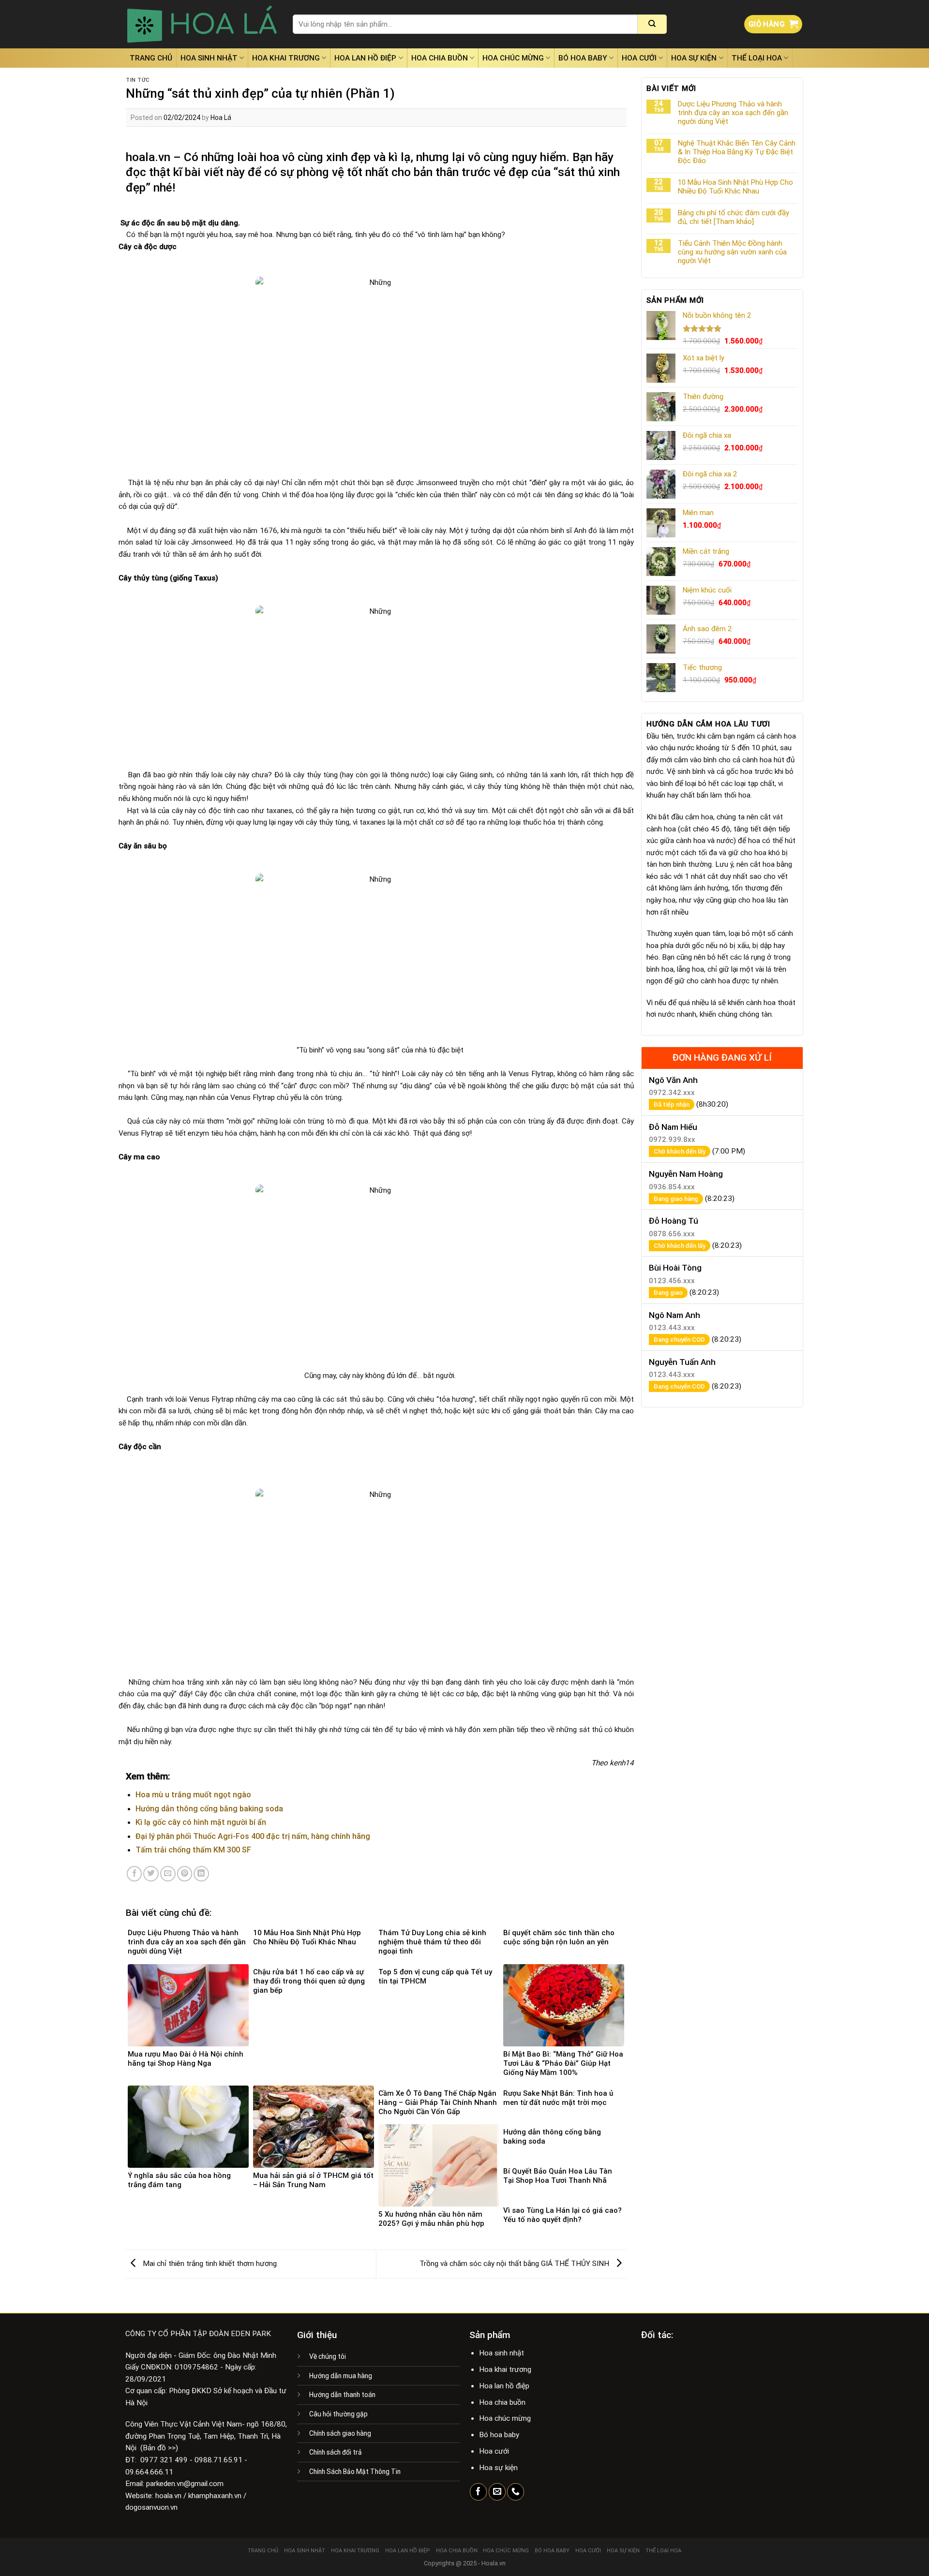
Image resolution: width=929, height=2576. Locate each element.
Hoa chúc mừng (513, 58)
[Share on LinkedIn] (201, 1874)
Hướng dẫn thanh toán (342, 2395)
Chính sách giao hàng (340, 2433)
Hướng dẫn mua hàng (341, 2376)
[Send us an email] (497, 2492)
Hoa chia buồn (440, 58)
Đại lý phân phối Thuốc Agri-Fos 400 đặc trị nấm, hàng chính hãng (253, 1836)
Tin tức (138, 80)
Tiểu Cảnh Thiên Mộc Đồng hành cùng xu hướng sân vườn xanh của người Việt (732, 252)
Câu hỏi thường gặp (338, 2414)
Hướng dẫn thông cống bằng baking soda (209, 1809)
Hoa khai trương (286, 58)
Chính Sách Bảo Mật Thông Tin (355, 2472)
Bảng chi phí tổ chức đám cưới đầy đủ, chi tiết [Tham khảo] (734, 217)
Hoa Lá (221, 118)
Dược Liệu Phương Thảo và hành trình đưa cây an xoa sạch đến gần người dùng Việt (733, 113)
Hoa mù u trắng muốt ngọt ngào (193, 1795)
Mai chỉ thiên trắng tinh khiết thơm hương (209, 2264)
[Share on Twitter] (151, 1874)
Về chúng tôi (328, 2356)
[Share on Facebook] (135, 1874)
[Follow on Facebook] (478, 2492)
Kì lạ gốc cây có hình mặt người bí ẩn (201, 1822)
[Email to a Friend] (168, 1874)
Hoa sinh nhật (209, 58)
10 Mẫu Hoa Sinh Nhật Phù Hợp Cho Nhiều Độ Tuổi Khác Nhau (735, 187)
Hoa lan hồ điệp (365, 58)
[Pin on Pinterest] (185, 1874)
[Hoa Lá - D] (202, 24)
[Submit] (652, 24)
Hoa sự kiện (694, 58)
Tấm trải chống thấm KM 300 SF (193, 1850)
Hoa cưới (639, 58)
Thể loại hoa (757, 58)
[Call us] (516, 2492)
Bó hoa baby (583, 58)
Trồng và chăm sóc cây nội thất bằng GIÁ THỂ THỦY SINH (515, 2264)
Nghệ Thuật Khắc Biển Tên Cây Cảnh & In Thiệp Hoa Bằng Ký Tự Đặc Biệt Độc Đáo (737, 152)
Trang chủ (151, 58)
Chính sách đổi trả (336, 2452)
